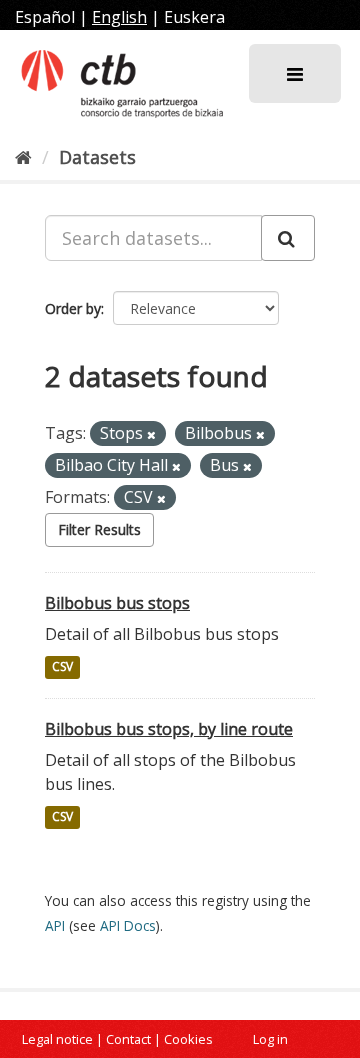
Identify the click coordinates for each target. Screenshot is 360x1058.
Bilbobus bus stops (117, 603)
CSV (62, 667)
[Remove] (151, 434)
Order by (73, 308)
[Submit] (288, 238)
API (55, 925)
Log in (270, 1039)
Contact (128, 1039)
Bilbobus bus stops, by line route (169, 729)
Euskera (194, 17)
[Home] (23, 157)
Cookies (188, 1039)
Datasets (97, 157)
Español (45, 17)
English (119, 17)
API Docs (128, 925)
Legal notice (57, 1039)
